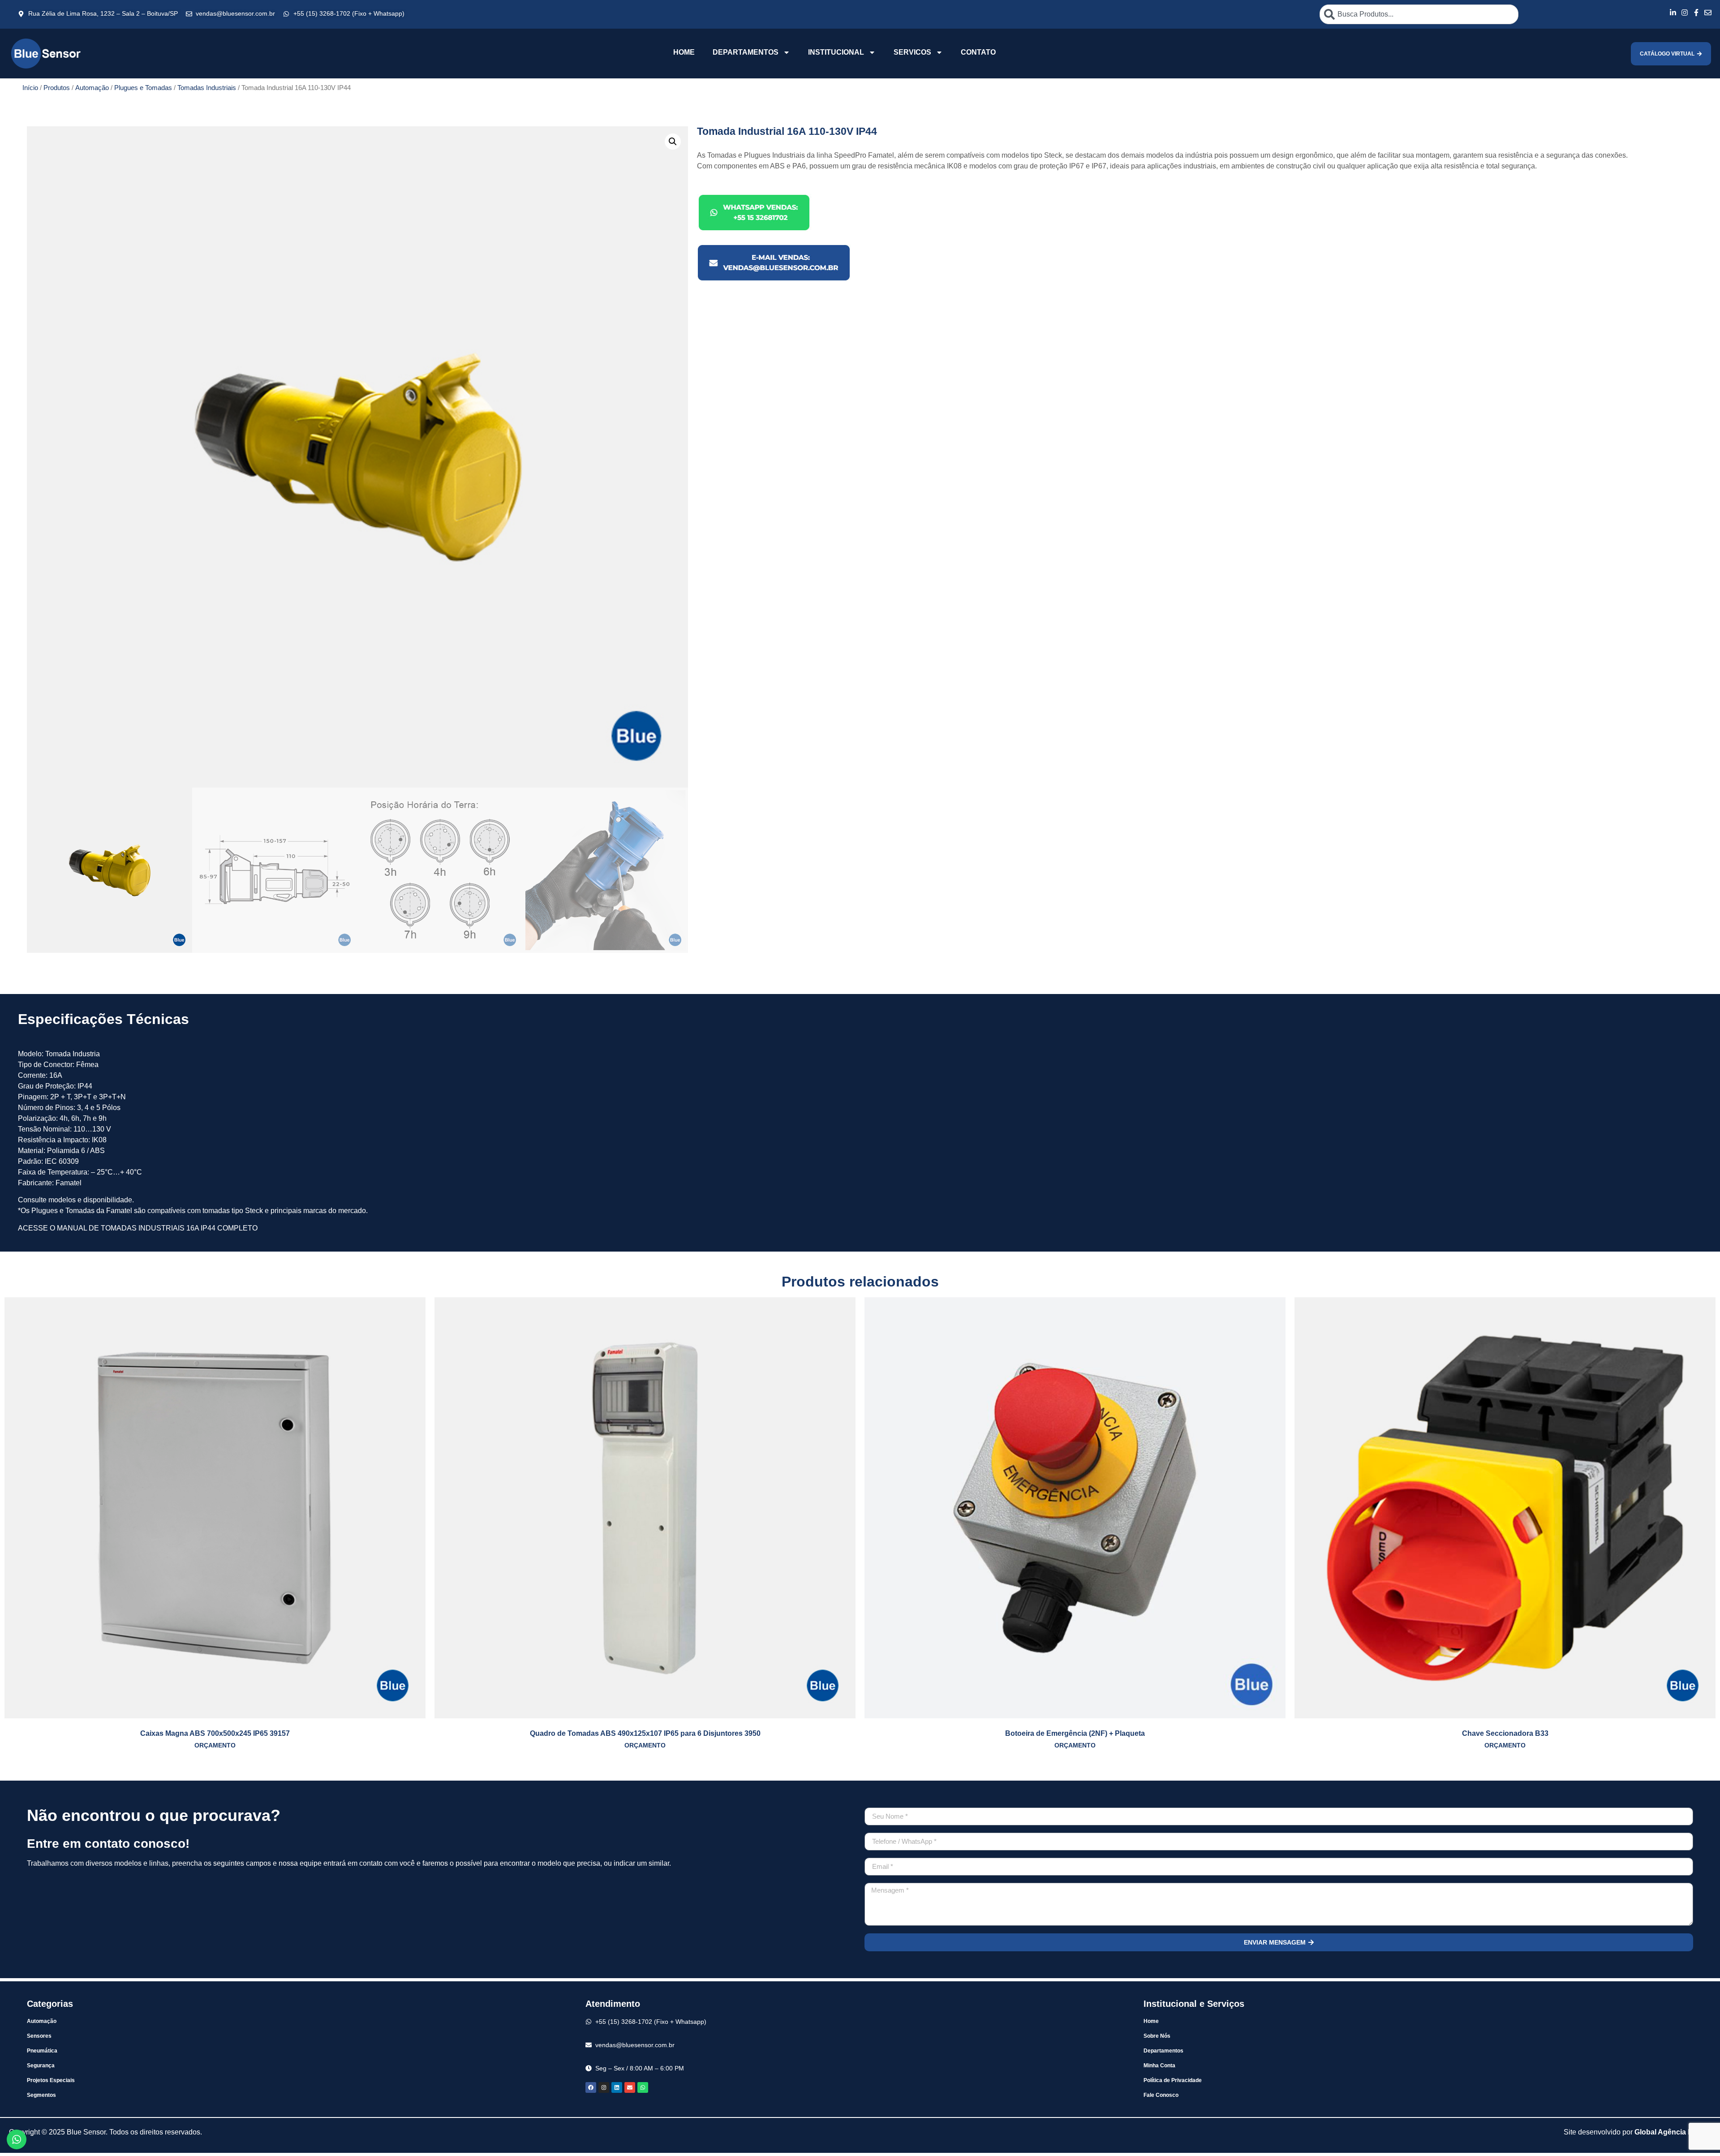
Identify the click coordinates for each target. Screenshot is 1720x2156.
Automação (92, 88)
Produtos (57, 88)
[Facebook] (591, 2087)
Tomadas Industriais (207, 88)
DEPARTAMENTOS (746, 52)
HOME (684, 52)
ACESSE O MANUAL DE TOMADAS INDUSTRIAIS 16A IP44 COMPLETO (138, 1228)
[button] (673, 142)
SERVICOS (912, 52)
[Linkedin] (617, 2087)
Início (30, 88)
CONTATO (978, 52)
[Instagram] (604, 2087)
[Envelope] (630, 2087)
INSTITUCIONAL (836, 52)
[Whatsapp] (643, 2087)
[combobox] (1419, 14)
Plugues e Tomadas (143, 88)
